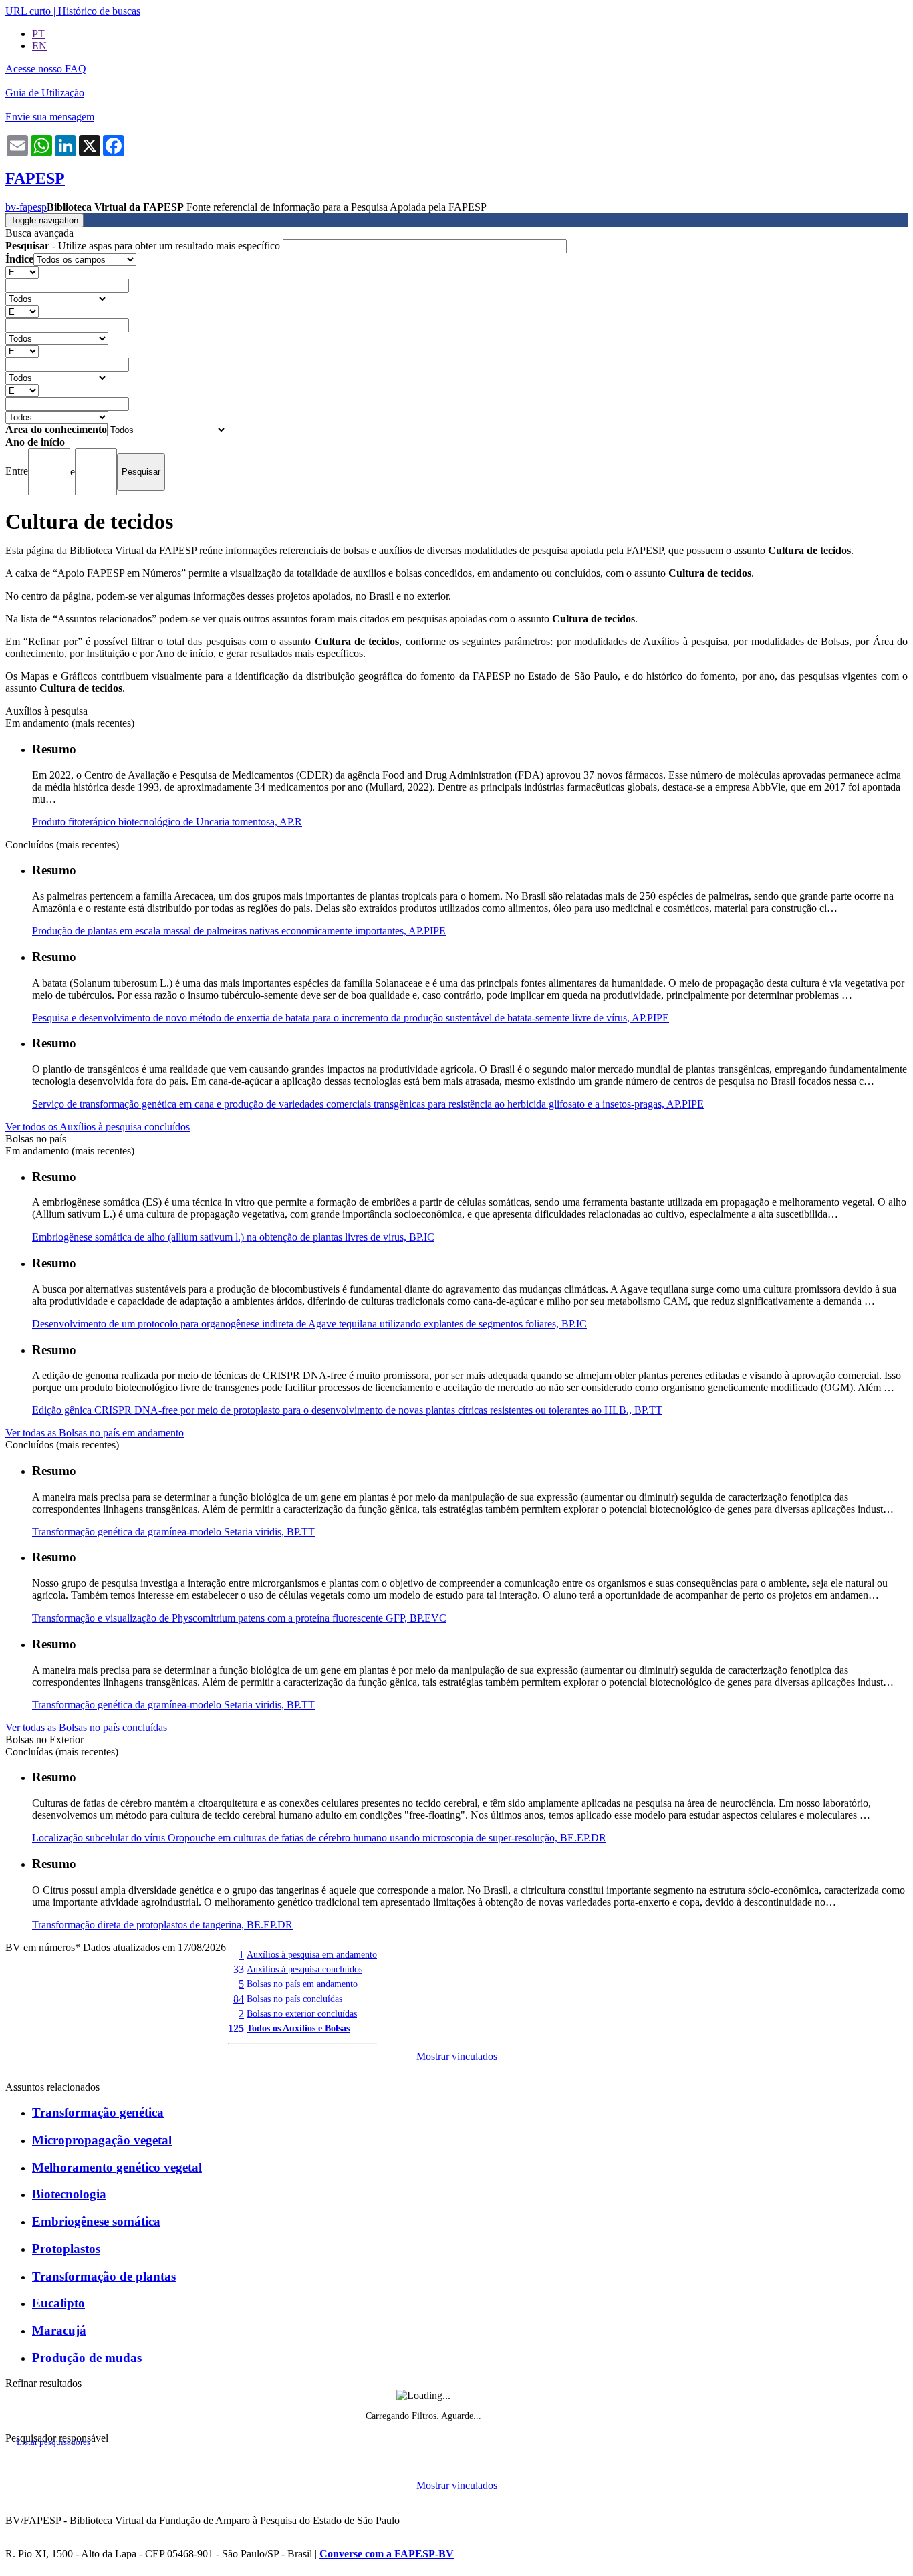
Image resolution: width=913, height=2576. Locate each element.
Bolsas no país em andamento (302, 1984)
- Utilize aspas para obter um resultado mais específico (144, 246)
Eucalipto (58, 2303)
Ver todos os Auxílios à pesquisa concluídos (98, 1127)
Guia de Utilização (45, 93)
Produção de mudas (87, 2358)
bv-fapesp (26, 207)
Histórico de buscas (99, 11)
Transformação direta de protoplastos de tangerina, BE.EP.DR (162, 1925)
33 (239, 1969)
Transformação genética (98, 2112)
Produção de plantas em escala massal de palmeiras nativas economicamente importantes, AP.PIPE (239, 931)
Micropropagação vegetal (102, 2140)
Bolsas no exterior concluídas (302, 2013)
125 (236, 2028)
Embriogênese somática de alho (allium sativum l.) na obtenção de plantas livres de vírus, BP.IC (233, 1237)
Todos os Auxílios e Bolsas (298, 2028)
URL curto (28, 11)
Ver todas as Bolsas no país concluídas (86, 1727)
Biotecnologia (69, 2194)
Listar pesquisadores (53, 2442)
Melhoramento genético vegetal (117, 2167)
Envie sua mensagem (50, 117)
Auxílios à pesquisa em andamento (312, 1954)
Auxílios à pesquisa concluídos (304, 1969)
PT (38, 34)
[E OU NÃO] (22, 272)
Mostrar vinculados (457, 2056)
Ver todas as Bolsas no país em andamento (95, 1433)
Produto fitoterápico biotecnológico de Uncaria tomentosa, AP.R (167, 822)
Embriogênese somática (96, 2221)
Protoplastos (66, 2249)
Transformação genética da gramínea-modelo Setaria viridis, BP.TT (173, 1532)
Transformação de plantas (104, 2276)
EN (39, 46)
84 (239, 1999)
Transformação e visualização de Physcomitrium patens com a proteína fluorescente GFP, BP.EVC (239, 1618)
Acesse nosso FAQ (46, 69)
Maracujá (59, 2330)
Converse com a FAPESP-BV (387, 2554)
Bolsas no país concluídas (294, 1999)
